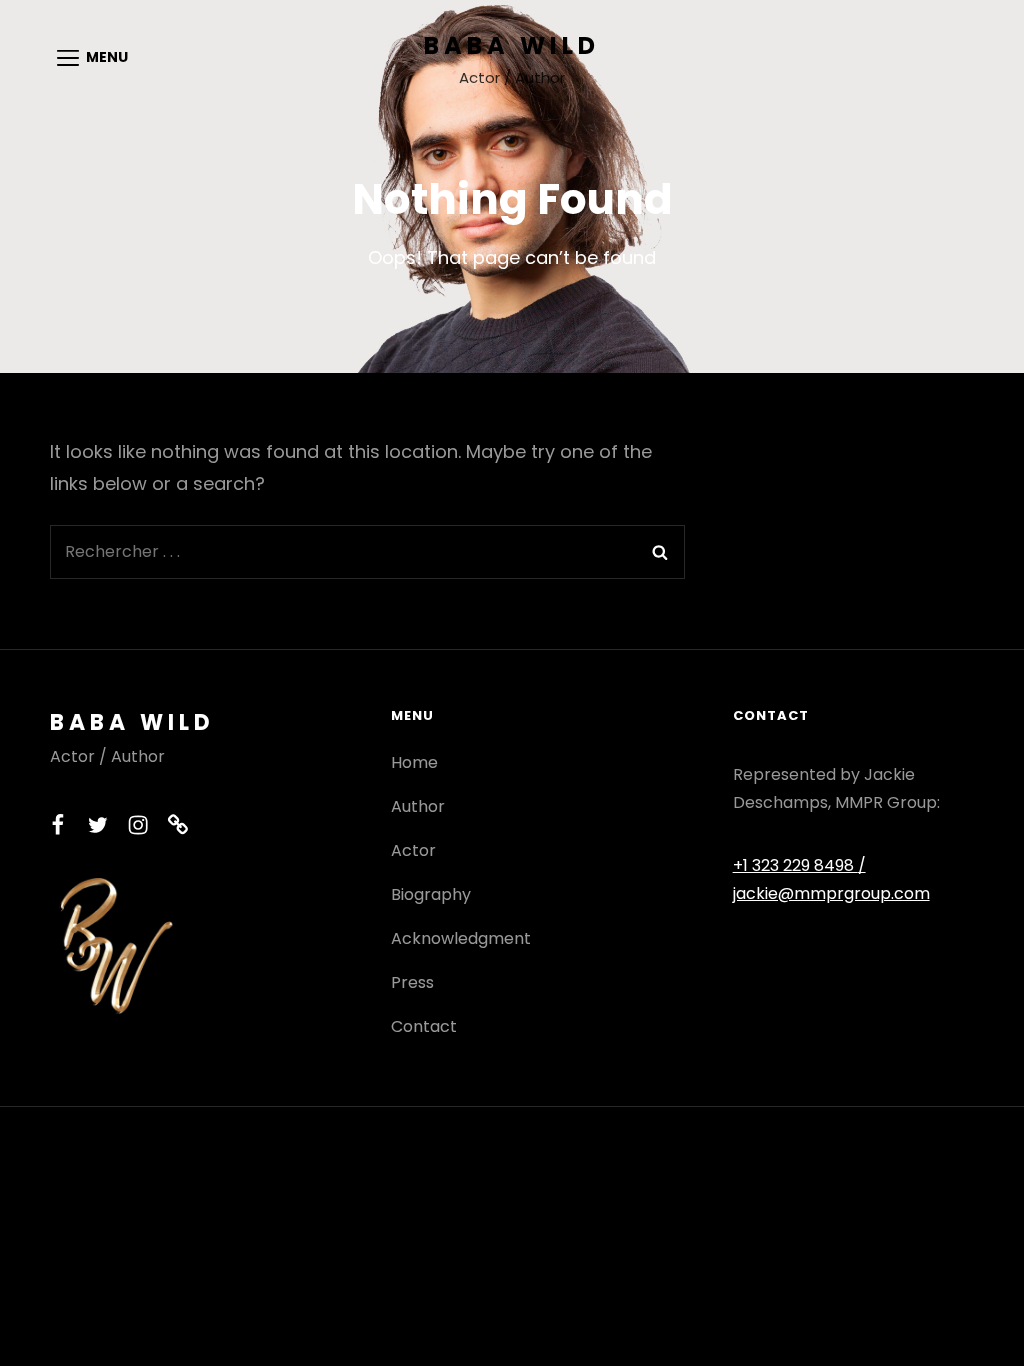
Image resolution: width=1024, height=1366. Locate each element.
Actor (413, 850)
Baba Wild (512, 45)
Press (412, 982)
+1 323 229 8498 (795, 865)
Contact (424, 1026)
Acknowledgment (461, 938)
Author (418, 806)
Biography (431, 894)
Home (414, 762)
